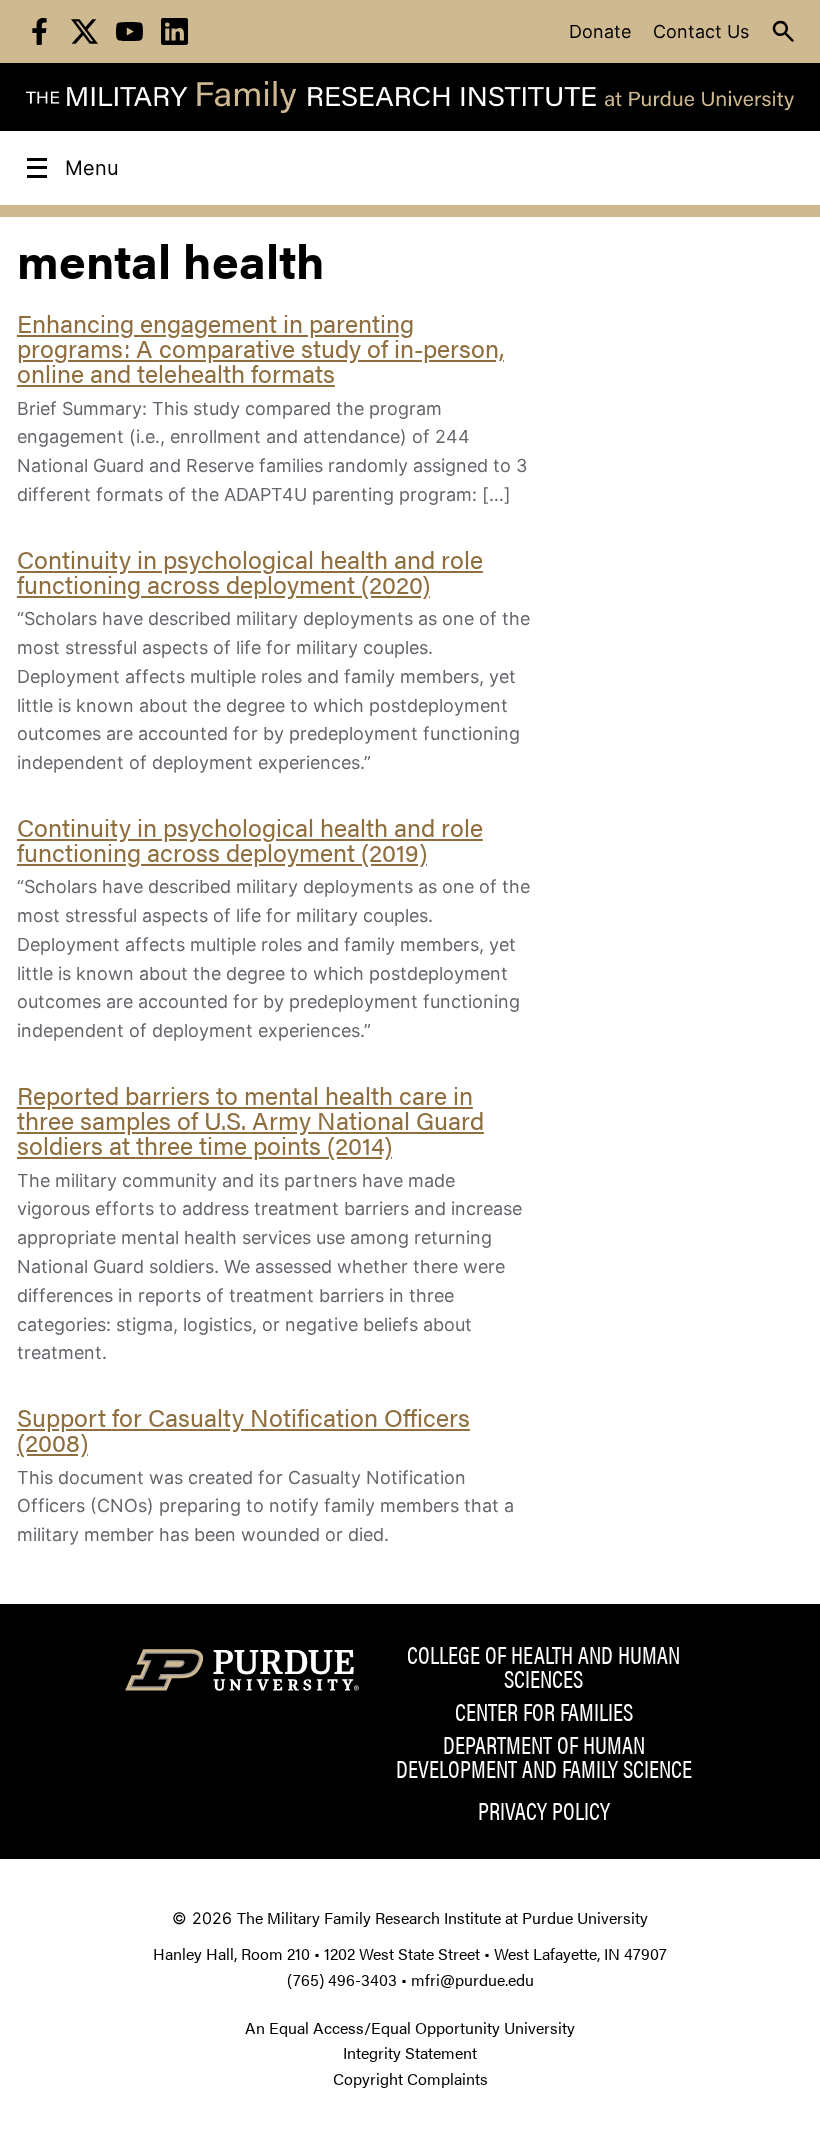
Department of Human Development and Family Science (544, 1756)
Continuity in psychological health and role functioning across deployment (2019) (250, 839)
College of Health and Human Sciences (543, 1666)
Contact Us (701, 31)
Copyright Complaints (410, 2078)
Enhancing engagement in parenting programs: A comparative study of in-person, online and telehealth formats (260, 347)
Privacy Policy (544, 1810)
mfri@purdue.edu (472, 1979)
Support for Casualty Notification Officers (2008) (243, 1429)
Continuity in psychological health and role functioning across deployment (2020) (250, 571)
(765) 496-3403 (342, 1979)
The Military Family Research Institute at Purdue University (442, 1917)
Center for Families (544, 1711)
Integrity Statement (410, 2052)
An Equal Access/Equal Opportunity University (410, 2027)
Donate (600, 31)
